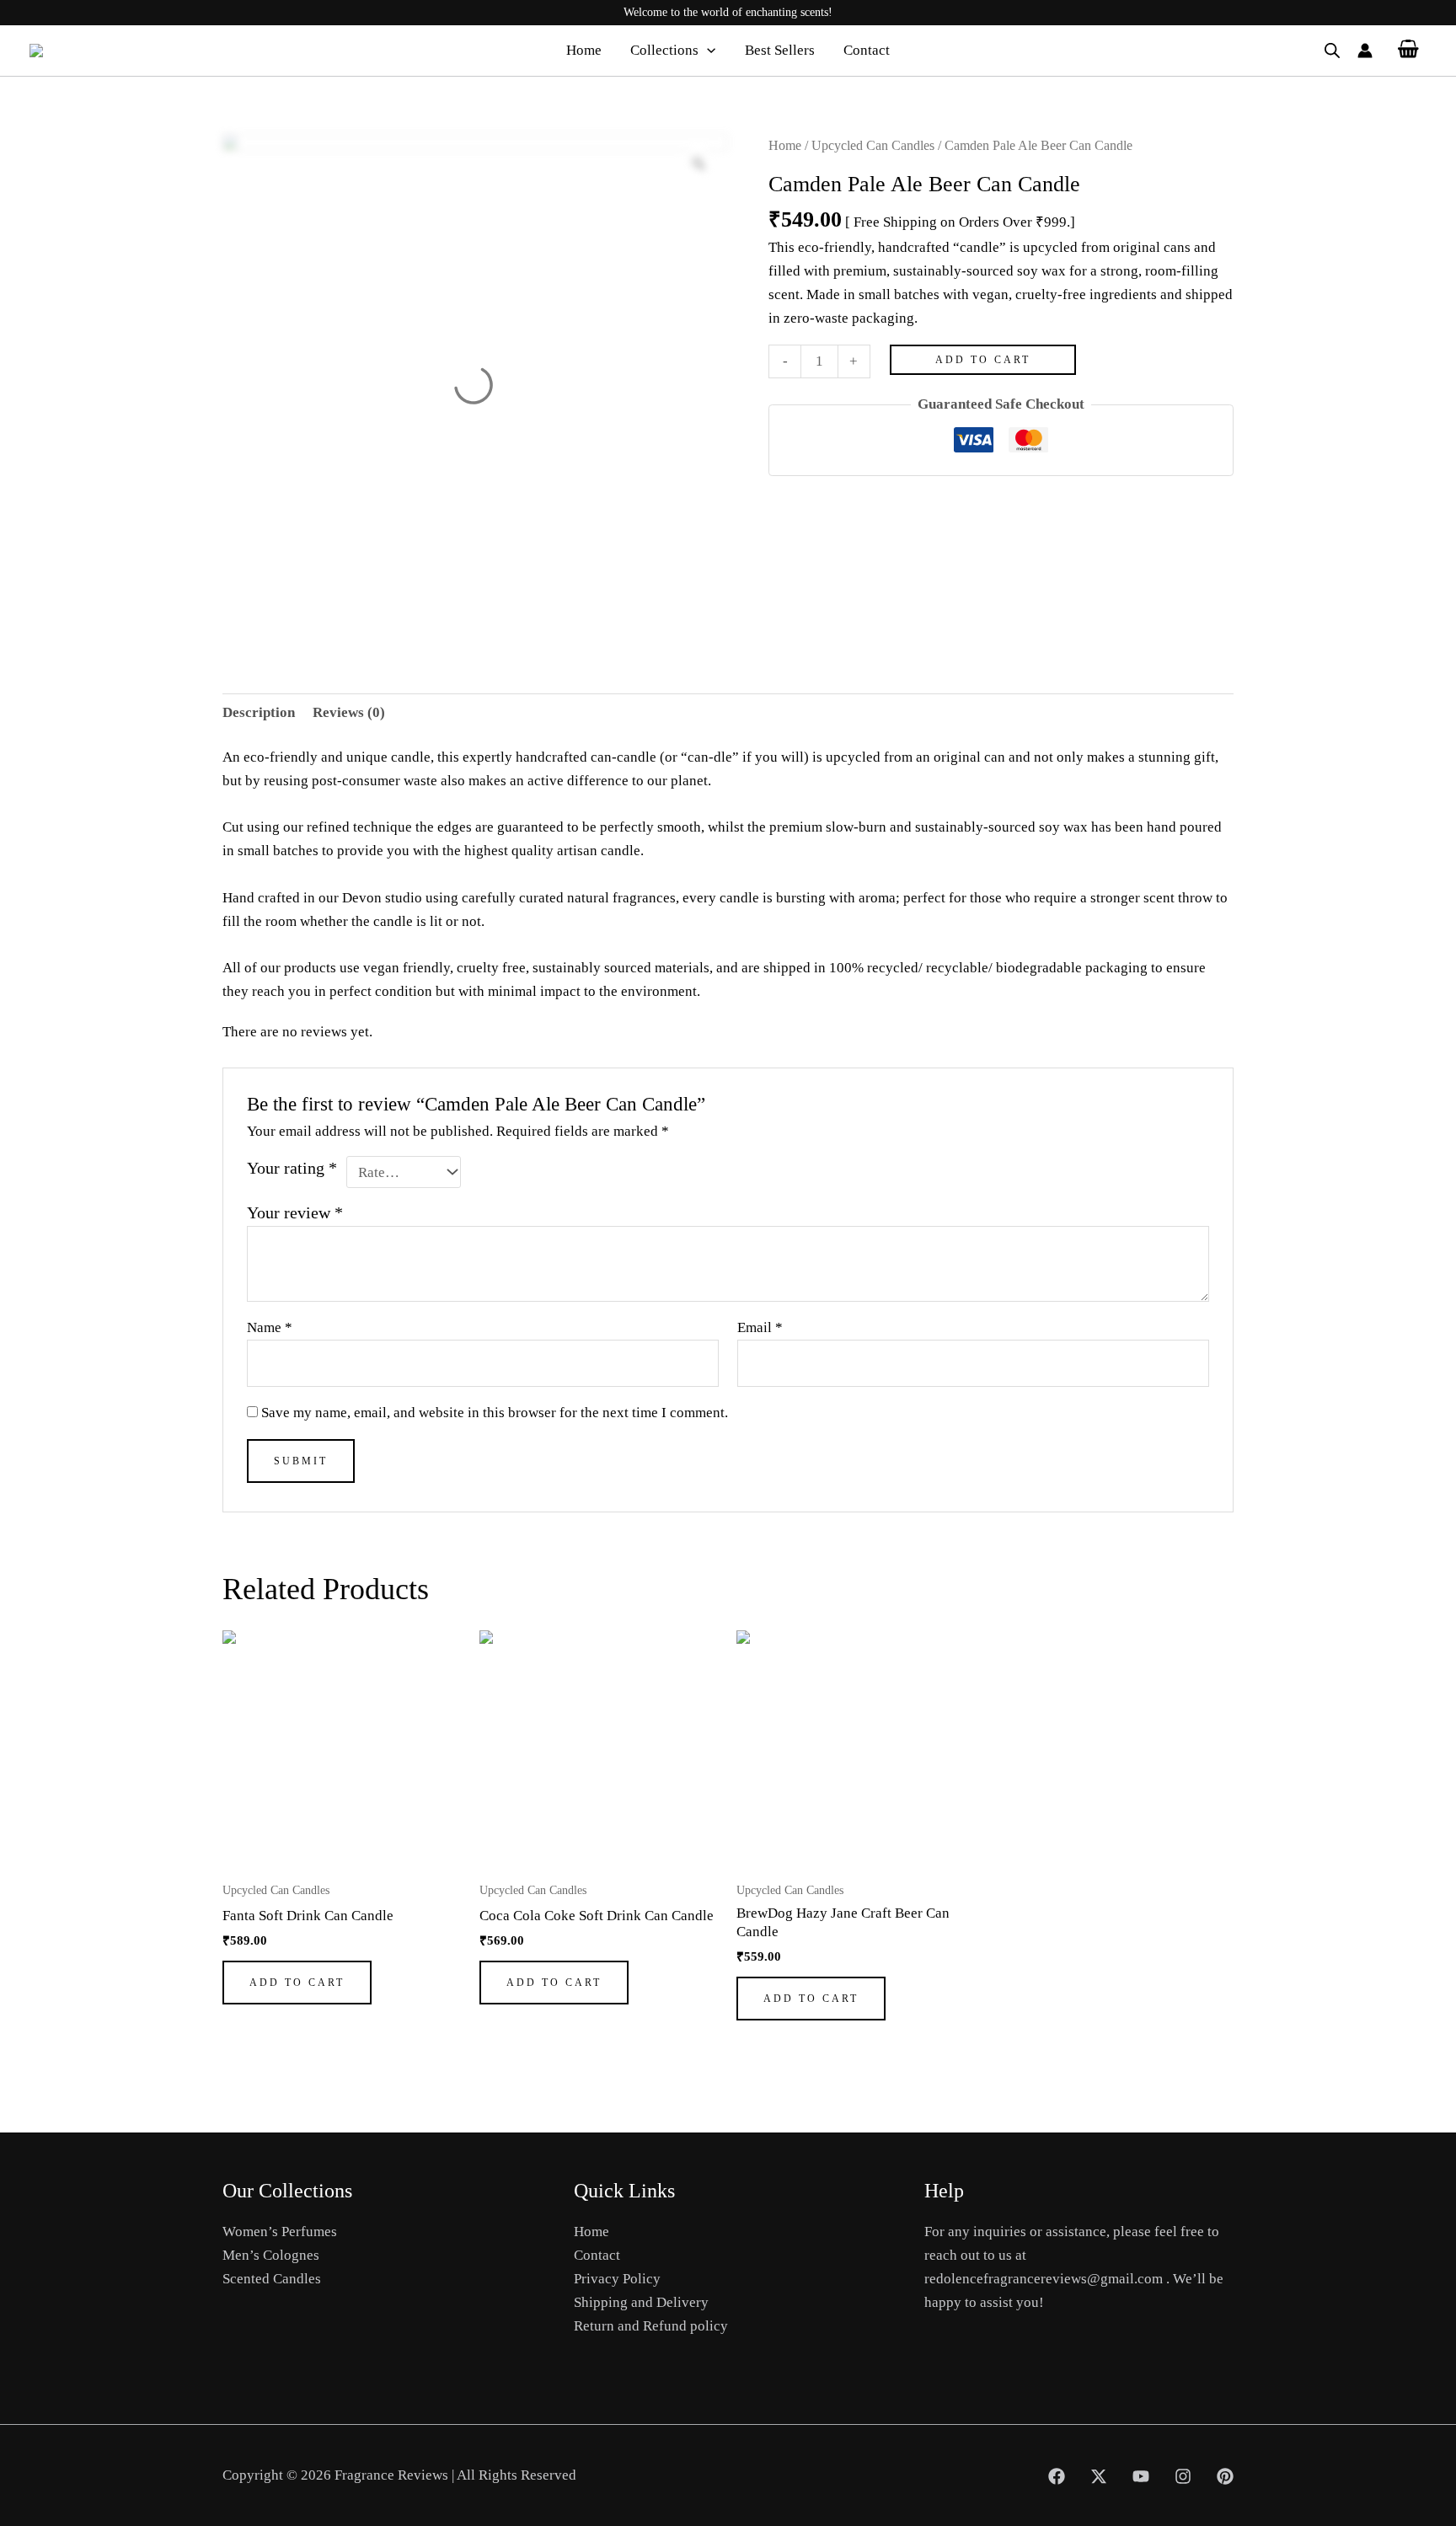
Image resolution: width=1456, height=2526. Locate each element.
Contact (867, 50)
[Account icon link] (1365, 51)
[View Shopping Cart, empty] (1408, 50)
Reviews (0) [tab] (349, 712)
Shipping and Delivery (641, 2302)
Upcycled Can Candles (873, 145)
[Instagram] (1183, 2476)
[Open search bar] (1332, 51)
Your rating (292, 1168)
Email (760, 1327)
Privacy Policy (617, 2279)
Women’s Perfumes (280, 2232)
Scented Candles (272, 2279)
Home (584, 50)
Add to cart (983, 360)
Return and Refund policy (651, 2326)
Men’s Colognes (271, 2255)
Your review (295, 1212)
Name (270, 1327)
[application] (707, 51)
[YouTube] (1141, 2476)
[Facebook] (1057, 2476)
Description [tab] (259, 712)
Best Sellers (780, 50)
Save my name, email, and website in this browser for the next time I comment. (495, 1413)
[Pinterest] (1225, 2476)
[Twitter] (1099, 2476)
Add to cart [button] (297, 1983)
